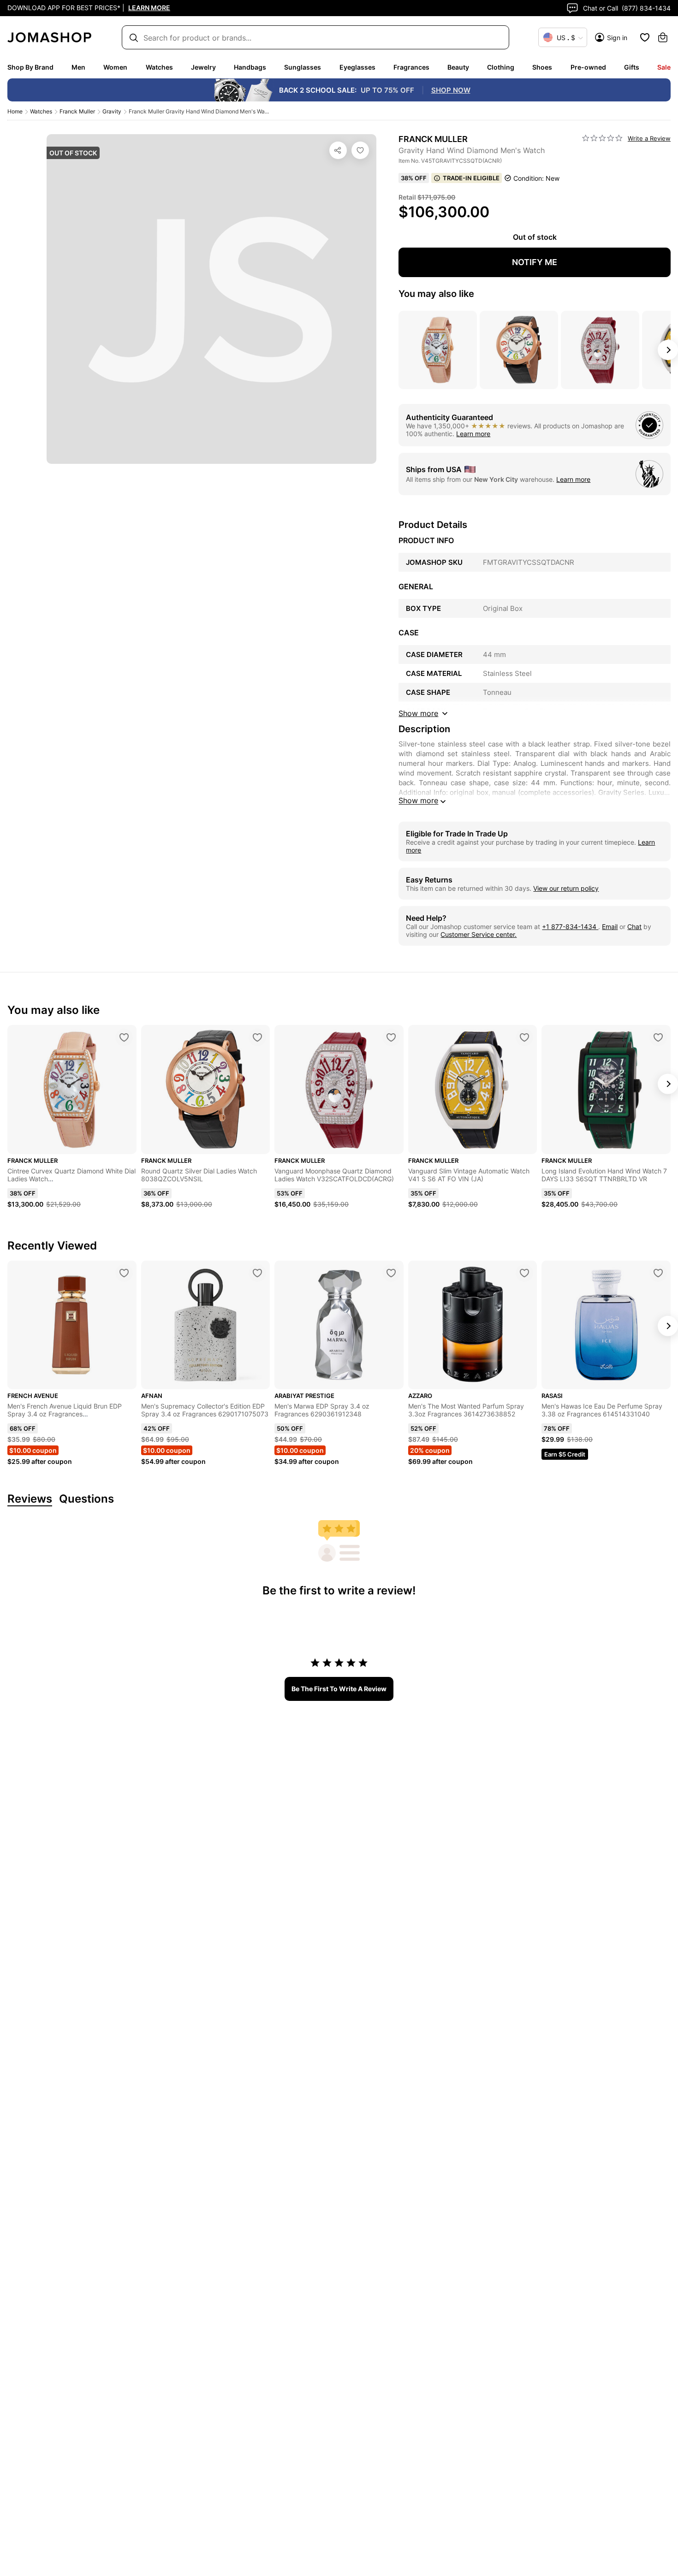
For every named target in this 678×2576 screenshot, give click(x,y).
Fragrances (411, 67)
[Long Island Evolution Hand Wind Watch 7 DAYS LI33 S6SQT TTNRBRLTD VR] (658, 1037)
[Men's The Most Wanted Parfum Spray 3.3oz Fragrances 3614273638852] (524, 1273)
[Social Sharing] (338, 150)
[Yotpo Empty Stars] (602, 138)
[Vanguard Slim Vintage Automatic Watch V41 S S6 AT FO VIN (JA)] (524, 1037)
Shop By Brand (30, 67)
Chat (634, 927)
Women (115, 67)
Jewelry (203, 67)
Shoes (542, 67)
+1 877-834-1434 (570, 927)
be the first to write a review (339, 1689)
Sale (664, 67)
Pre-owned (588, 67)
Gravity (112, 111)
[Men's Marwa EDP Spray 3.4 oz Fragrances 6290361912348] (391, 1273)
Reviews (30, 1499)
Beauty (458, 67)
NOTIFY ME (535, 262)
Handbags (250, 67)
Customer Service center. (479, 934)
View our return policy (566, 888)
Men (78, 67)
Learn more (473, 434)
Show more (418, 800)
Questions (86, 1499)
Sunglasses (303, 67)
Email (610, 927)
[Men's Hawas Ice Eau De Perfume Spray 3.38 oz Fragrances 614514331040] (658, 1273)
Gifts (632, 67)
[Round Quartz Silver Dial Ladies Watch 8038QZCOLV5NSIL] (257, 1037)
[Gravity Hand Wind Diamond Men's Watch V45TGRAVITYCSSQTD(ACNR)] (360, 150)
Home (15, 111)
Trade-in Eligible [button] (471, 178)
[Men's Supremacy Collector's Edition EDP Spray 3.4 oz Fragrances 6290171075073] (257, 1273)
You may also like (436, 294)
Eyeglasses (357, 67)
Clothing (501, 67)
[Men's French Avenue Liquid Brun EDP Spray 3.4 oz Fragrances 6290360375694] (124, 1273)
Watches (159, 67)
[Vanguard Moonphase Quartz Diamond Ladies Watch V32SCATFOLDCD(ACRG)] (391, 1037)
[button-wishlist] (645, 37)
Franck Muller (77, 111)
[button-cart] (663, 37)
